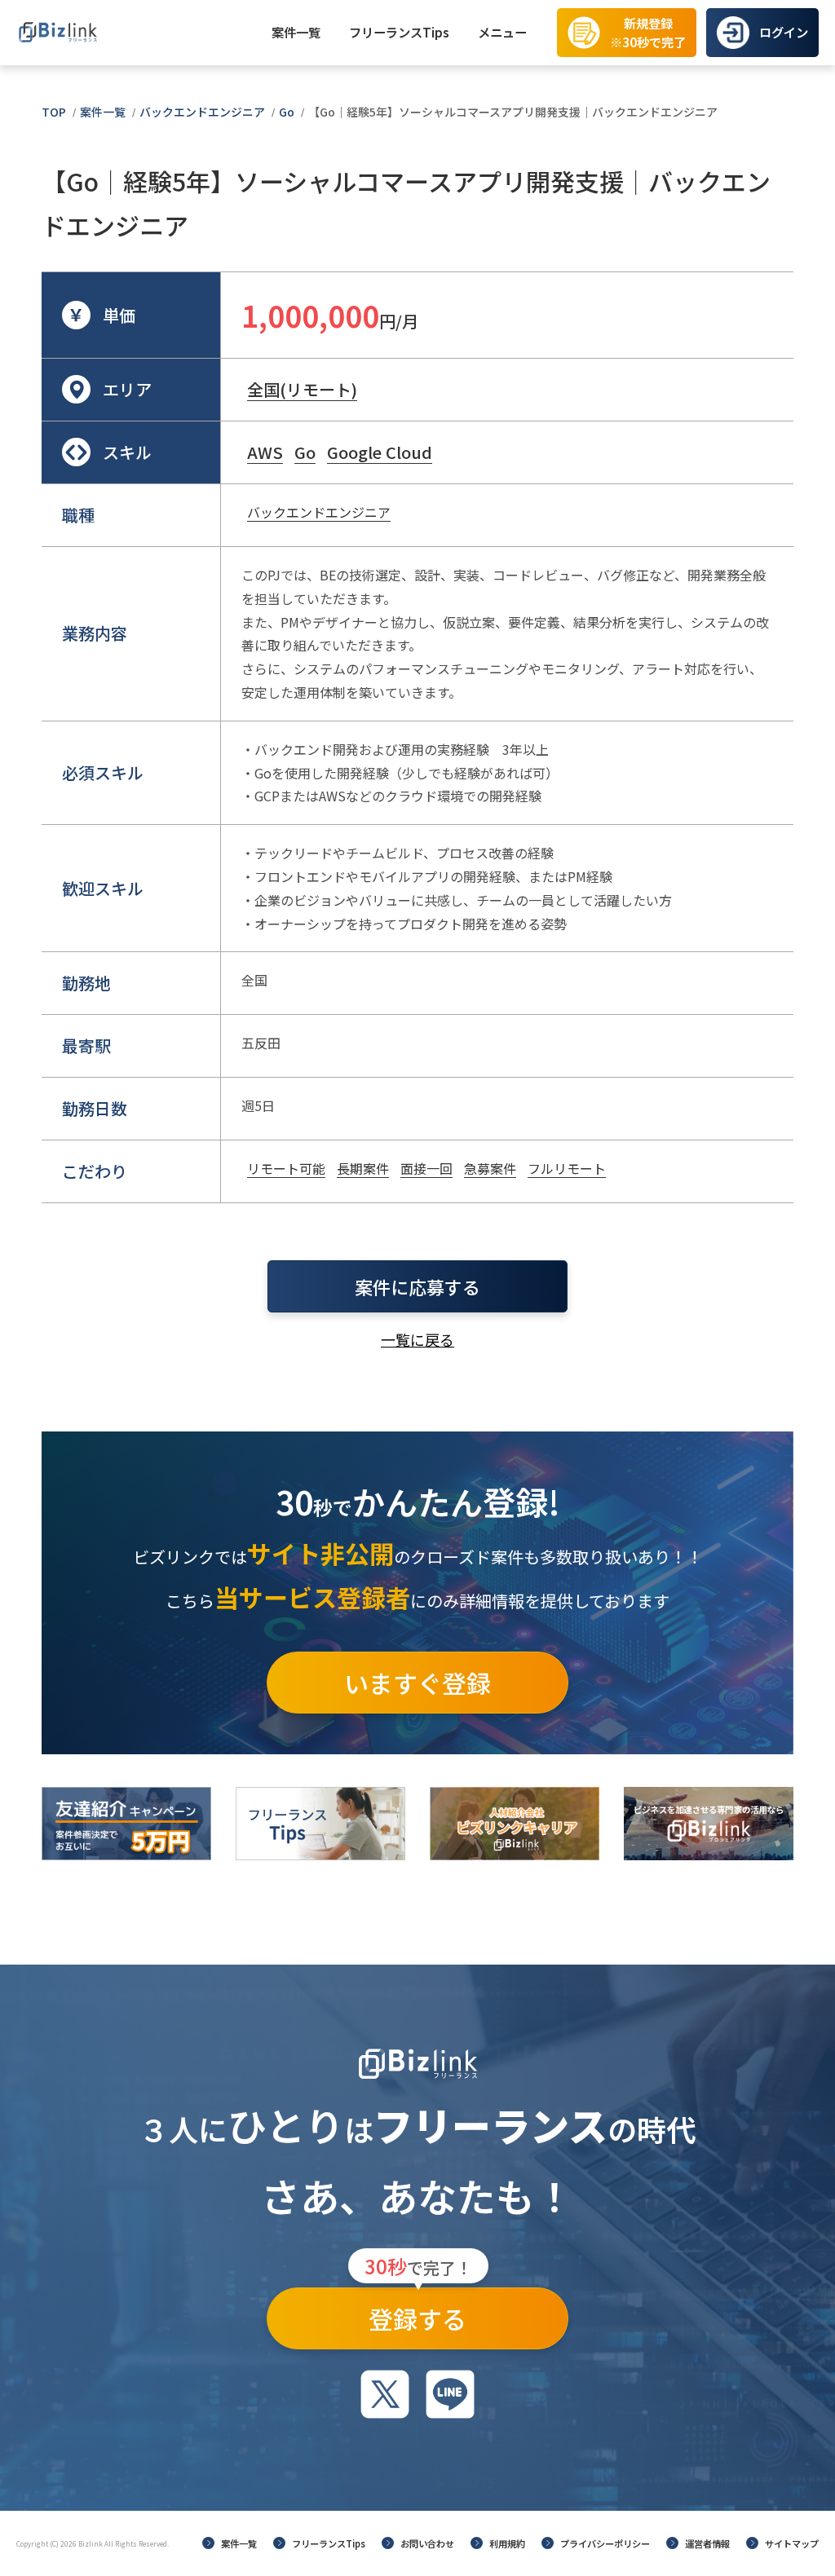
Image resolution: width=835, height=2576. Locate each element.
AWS (265, 452)
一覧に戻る (417, 1339)
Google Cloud (380, 452)
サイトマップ (792, 2543)
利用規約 (507, 2543)
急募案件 (490, 1168)
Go (287, 112)
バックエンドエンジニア (202, 112)
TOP (54, 112)
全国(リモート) (302, 389)
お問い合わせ (427, 2543)
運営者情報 (707, 2543)
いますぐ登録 (417, 1683)
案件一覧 (296, 32)
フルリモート (567, 1168)
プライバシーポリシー (605, 2543)
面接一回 (426, 1168)
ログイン (784, 32)
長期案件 (363, 1168)
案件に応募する (417, 1286)
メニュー (502, 32)
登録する (418, 2312)
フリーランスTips (399, 32)
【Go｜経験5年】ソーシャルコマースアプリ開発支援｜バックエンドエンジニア (513, 112)
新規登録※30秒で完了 (648, 32)
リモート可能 (286, 1168)
